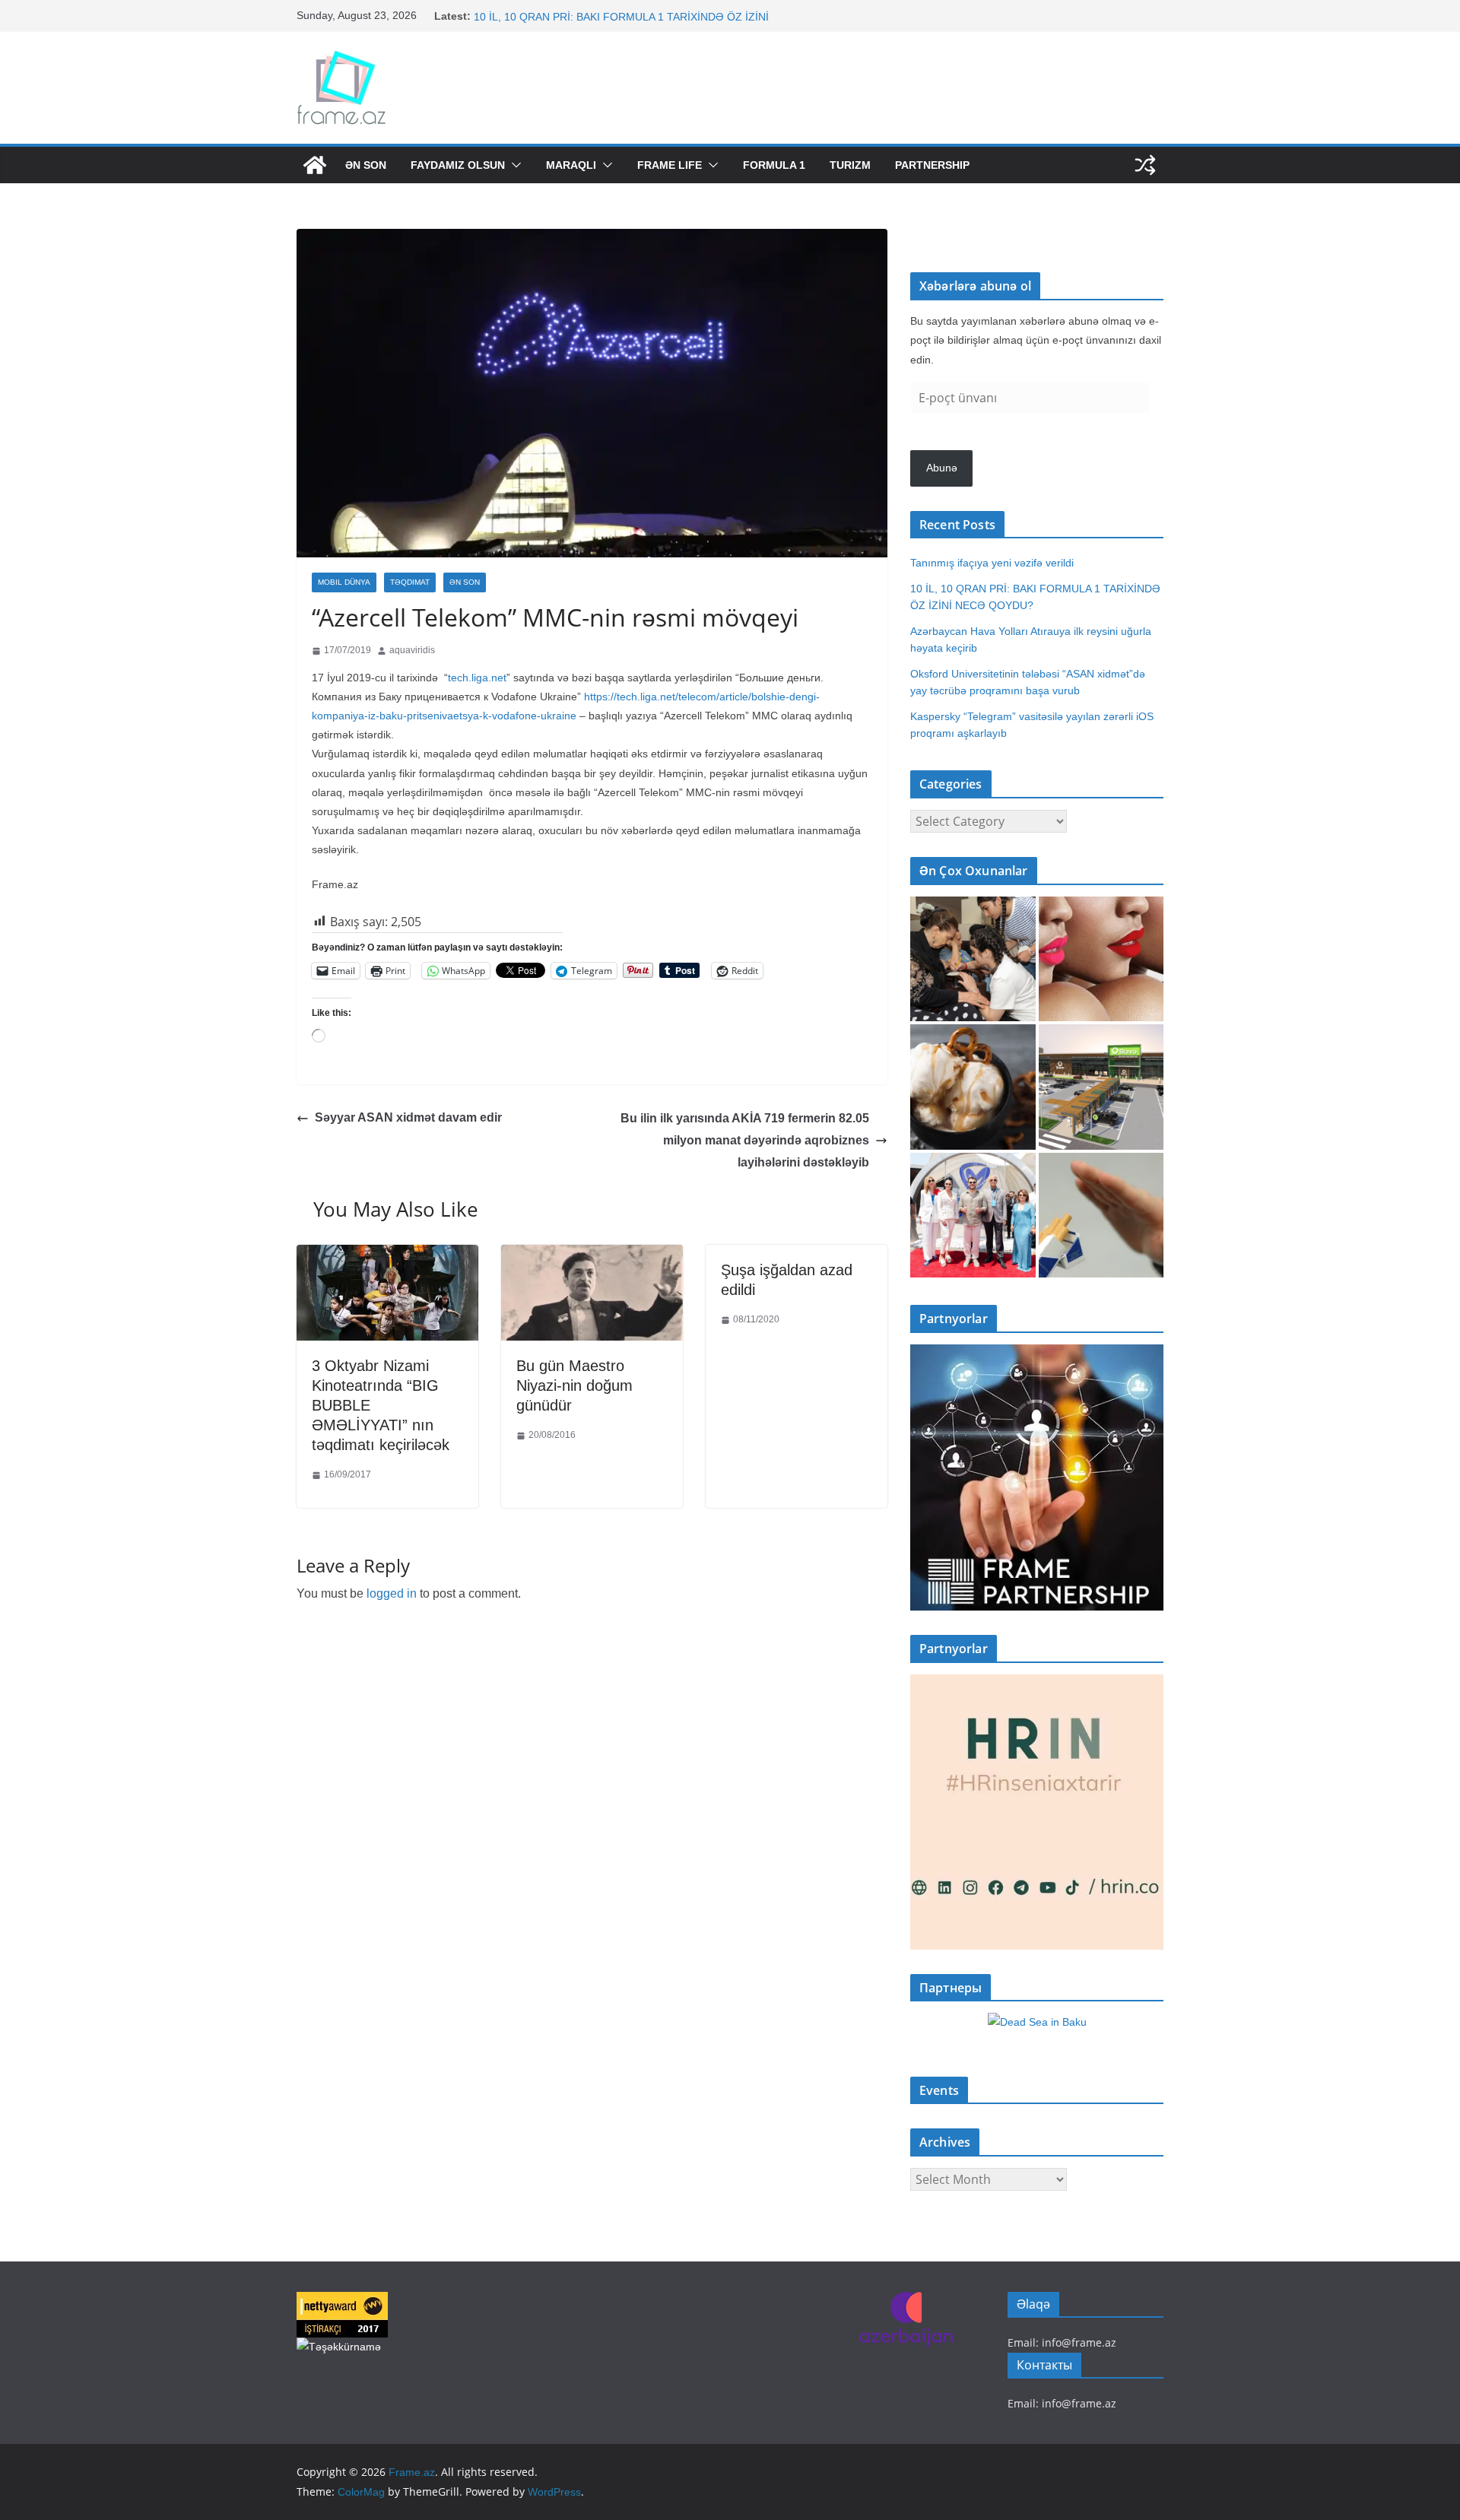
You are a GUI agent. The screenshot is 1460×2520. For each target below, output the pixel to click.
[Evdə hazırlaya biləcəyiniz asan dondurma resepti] (973, 1087)
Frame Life (670, 165)
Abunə (942, 468)
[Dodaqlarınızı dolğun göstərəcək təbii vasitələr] (1101, 959)
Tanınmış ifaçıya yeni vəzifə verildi (555, 16)
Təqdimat (410, 582)
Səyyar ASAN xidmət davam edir (408, 1117)
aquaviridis (412, 650)
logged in (392, 1593)
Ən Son (366, 165)
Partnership (932, 165)
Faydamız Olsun (458, 165)
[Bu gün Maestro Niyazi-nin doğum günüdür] (592, 1256)
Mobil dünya (344, 582)
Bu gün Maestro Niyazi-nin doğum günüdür (574, 1385)
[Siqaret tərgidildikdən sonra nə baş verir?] (1101, 1216)
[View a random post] (1145, 165)
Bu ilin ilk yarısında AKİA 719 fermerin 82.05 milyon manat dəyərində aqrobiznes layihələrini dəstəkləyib (745, 1140)
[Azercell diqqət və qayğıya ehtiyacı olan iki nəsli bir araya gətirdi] (973, 959)
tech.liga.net (477, 678)
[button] (513, 165)
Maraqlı (571, 165)
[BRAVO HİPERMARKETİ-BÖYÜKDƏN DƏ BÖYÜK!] (1101, 1087)
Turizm (850, 165)
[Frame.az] (315, 165)
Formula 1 (774, 165)
